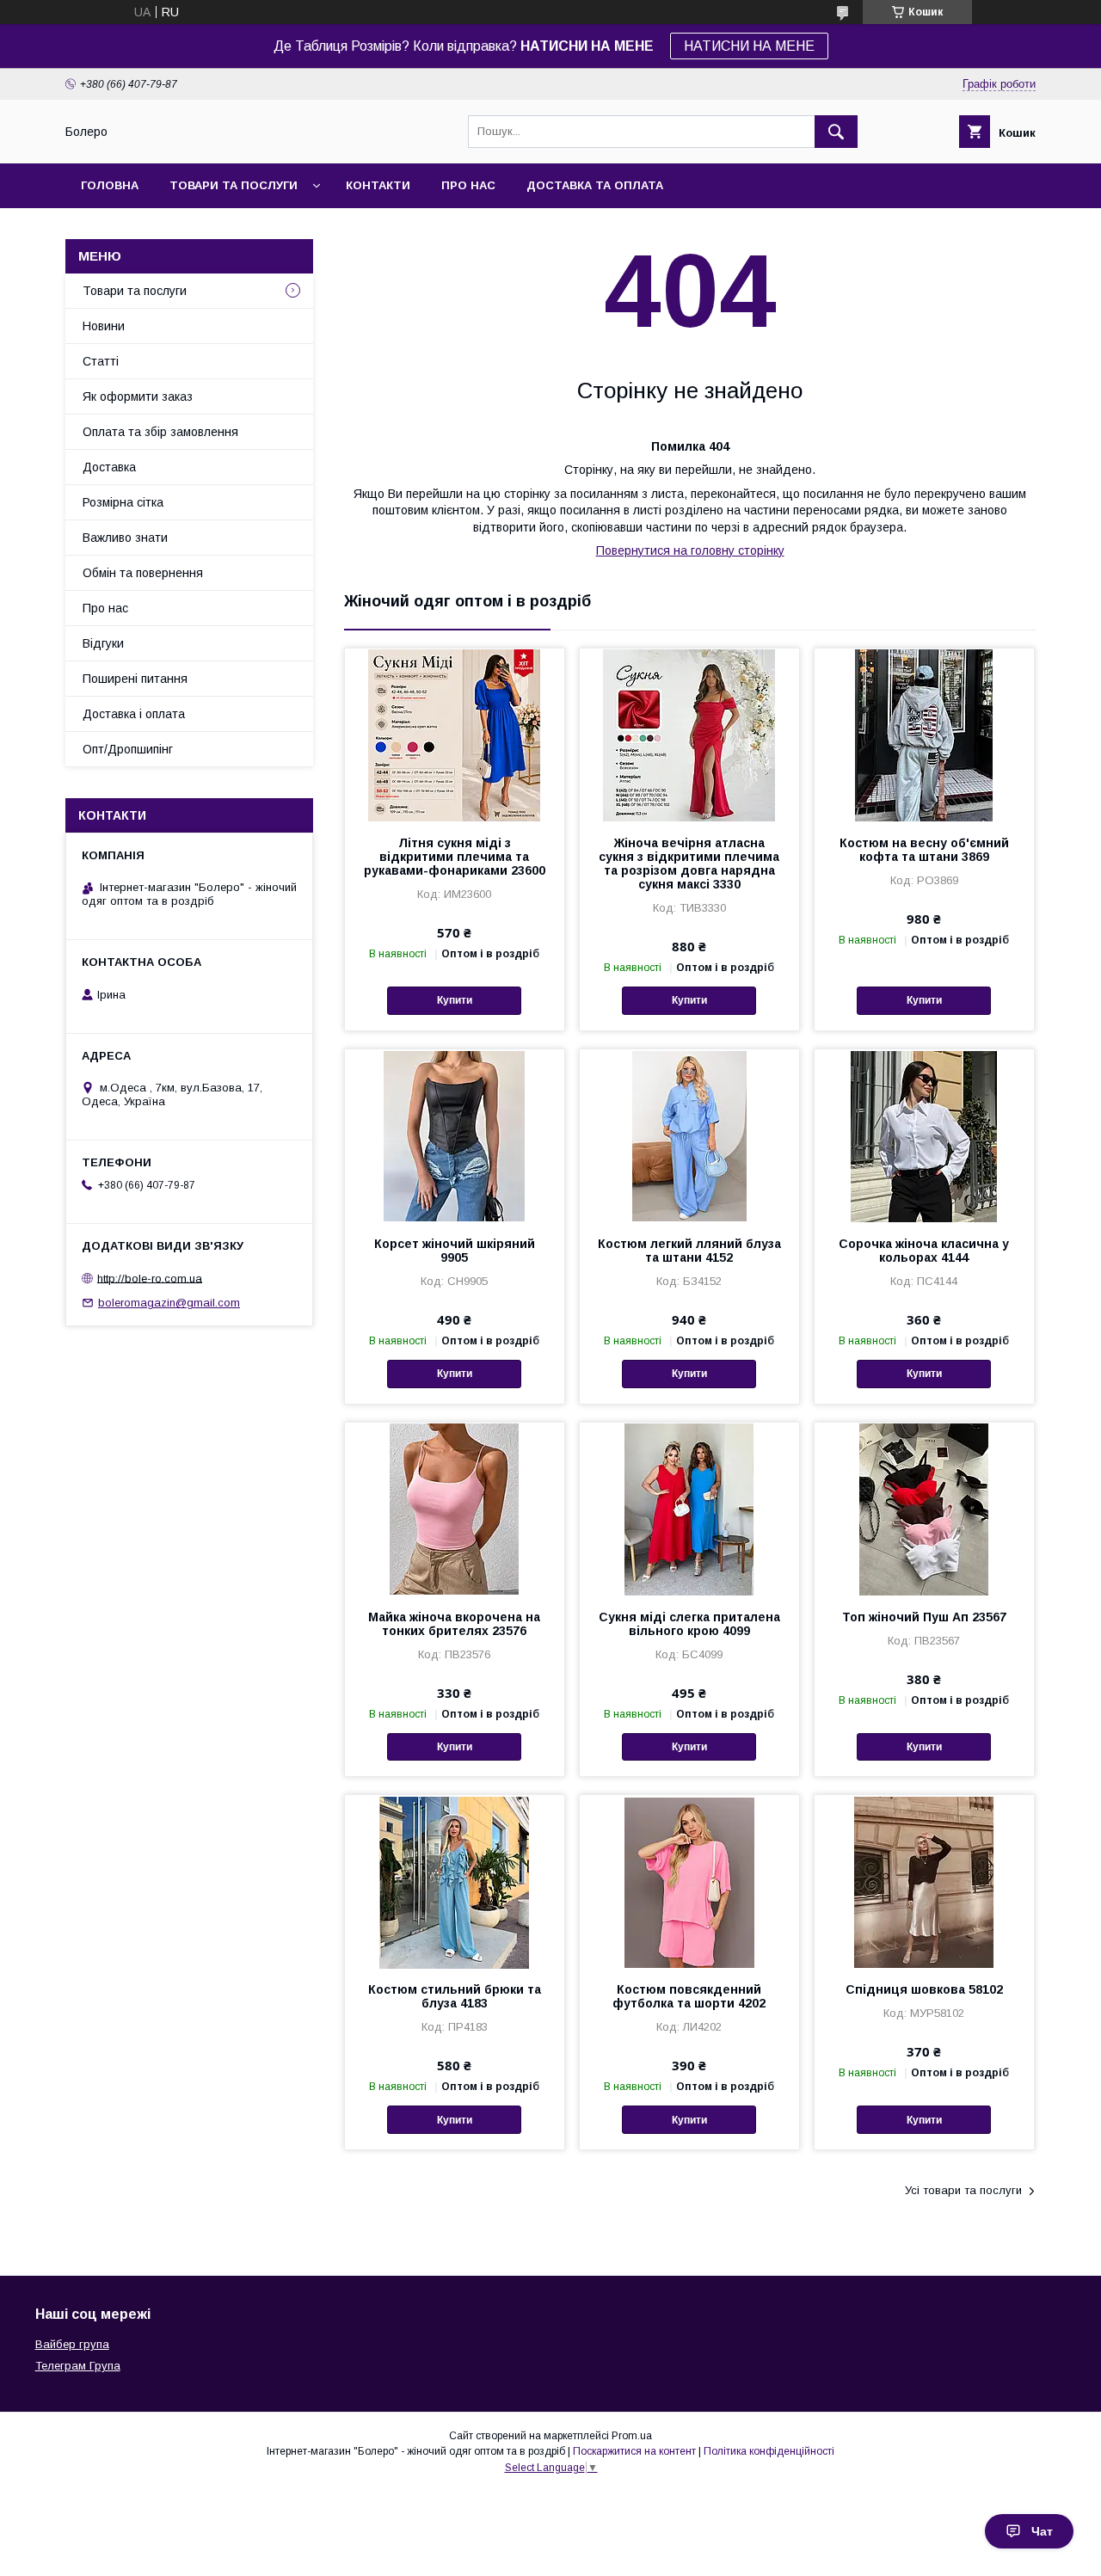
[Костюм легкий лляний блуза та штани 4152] (689, 1135)
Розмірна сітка (123, 502)
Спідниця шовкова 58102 (924, 1989)
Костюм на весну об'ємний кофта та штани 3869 (924, 850)
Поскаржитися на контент (634, 2451)
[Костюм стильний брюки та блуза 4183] (455, 1881)
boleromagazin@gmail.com (169, 1303)
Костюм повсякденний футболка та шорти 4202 (689, 1996)
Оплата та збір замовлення (160, 432)
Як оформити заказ (138, 397)
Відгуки (103, 643)
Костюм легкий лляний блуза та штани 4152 (689, 1251)
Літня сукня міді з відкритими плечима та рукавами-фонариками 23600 (455, 857)
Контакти (378, 185)
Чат (1042, 2531)
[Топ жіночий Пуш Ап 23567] (924, 1509)
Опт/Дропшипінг (128, 749)
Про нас (468, 185)
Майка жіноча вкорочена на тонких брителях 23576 (454, 1624)
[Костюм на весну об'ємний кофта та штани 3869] (924, 735)
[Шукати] (836, 132)
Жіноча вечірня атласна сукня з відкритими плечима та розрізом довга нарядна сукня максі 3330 (689, 864)
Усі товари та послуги (963, 2190)
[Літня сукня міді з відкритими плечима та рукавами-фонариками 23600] (455, 735)
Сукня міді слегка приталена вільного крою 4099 (689, 1624)
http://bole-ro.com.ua (150, 1278)
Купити (455, 1000)
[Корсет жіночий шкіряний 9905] (455, 1135)
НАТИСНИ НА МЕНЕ (749, 46)
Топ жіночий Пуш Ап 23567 (924, 1617)
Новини (104, 326)
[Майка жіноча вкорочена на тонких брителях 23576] (455, 1509)
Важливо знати (125, 538)
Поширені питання (135, 679)
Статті (101, 361)
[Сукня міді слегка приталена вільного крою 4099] (689, 1509)
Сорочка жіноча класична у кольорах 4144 (924, 1251)
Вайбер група (72, 2344)
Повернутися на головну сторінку (690, 550)
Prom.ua (632, 2436)
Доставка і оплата (134, 714)
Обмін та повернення (143, 573)
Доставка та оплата (595, 185)
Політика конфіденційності (769, 2451)
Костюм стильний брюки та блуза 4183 (455, 1996)
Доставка (109, 467)
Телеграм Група (78, 2366)
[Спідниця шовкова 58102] (924, 1881)
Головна (110, 185)
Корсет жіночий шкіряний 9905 (455, 1251)
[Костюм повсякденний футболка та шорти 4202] (689, 1881)
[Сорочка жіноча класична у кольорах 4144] (924, 1135)
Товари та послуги (234, 185)
